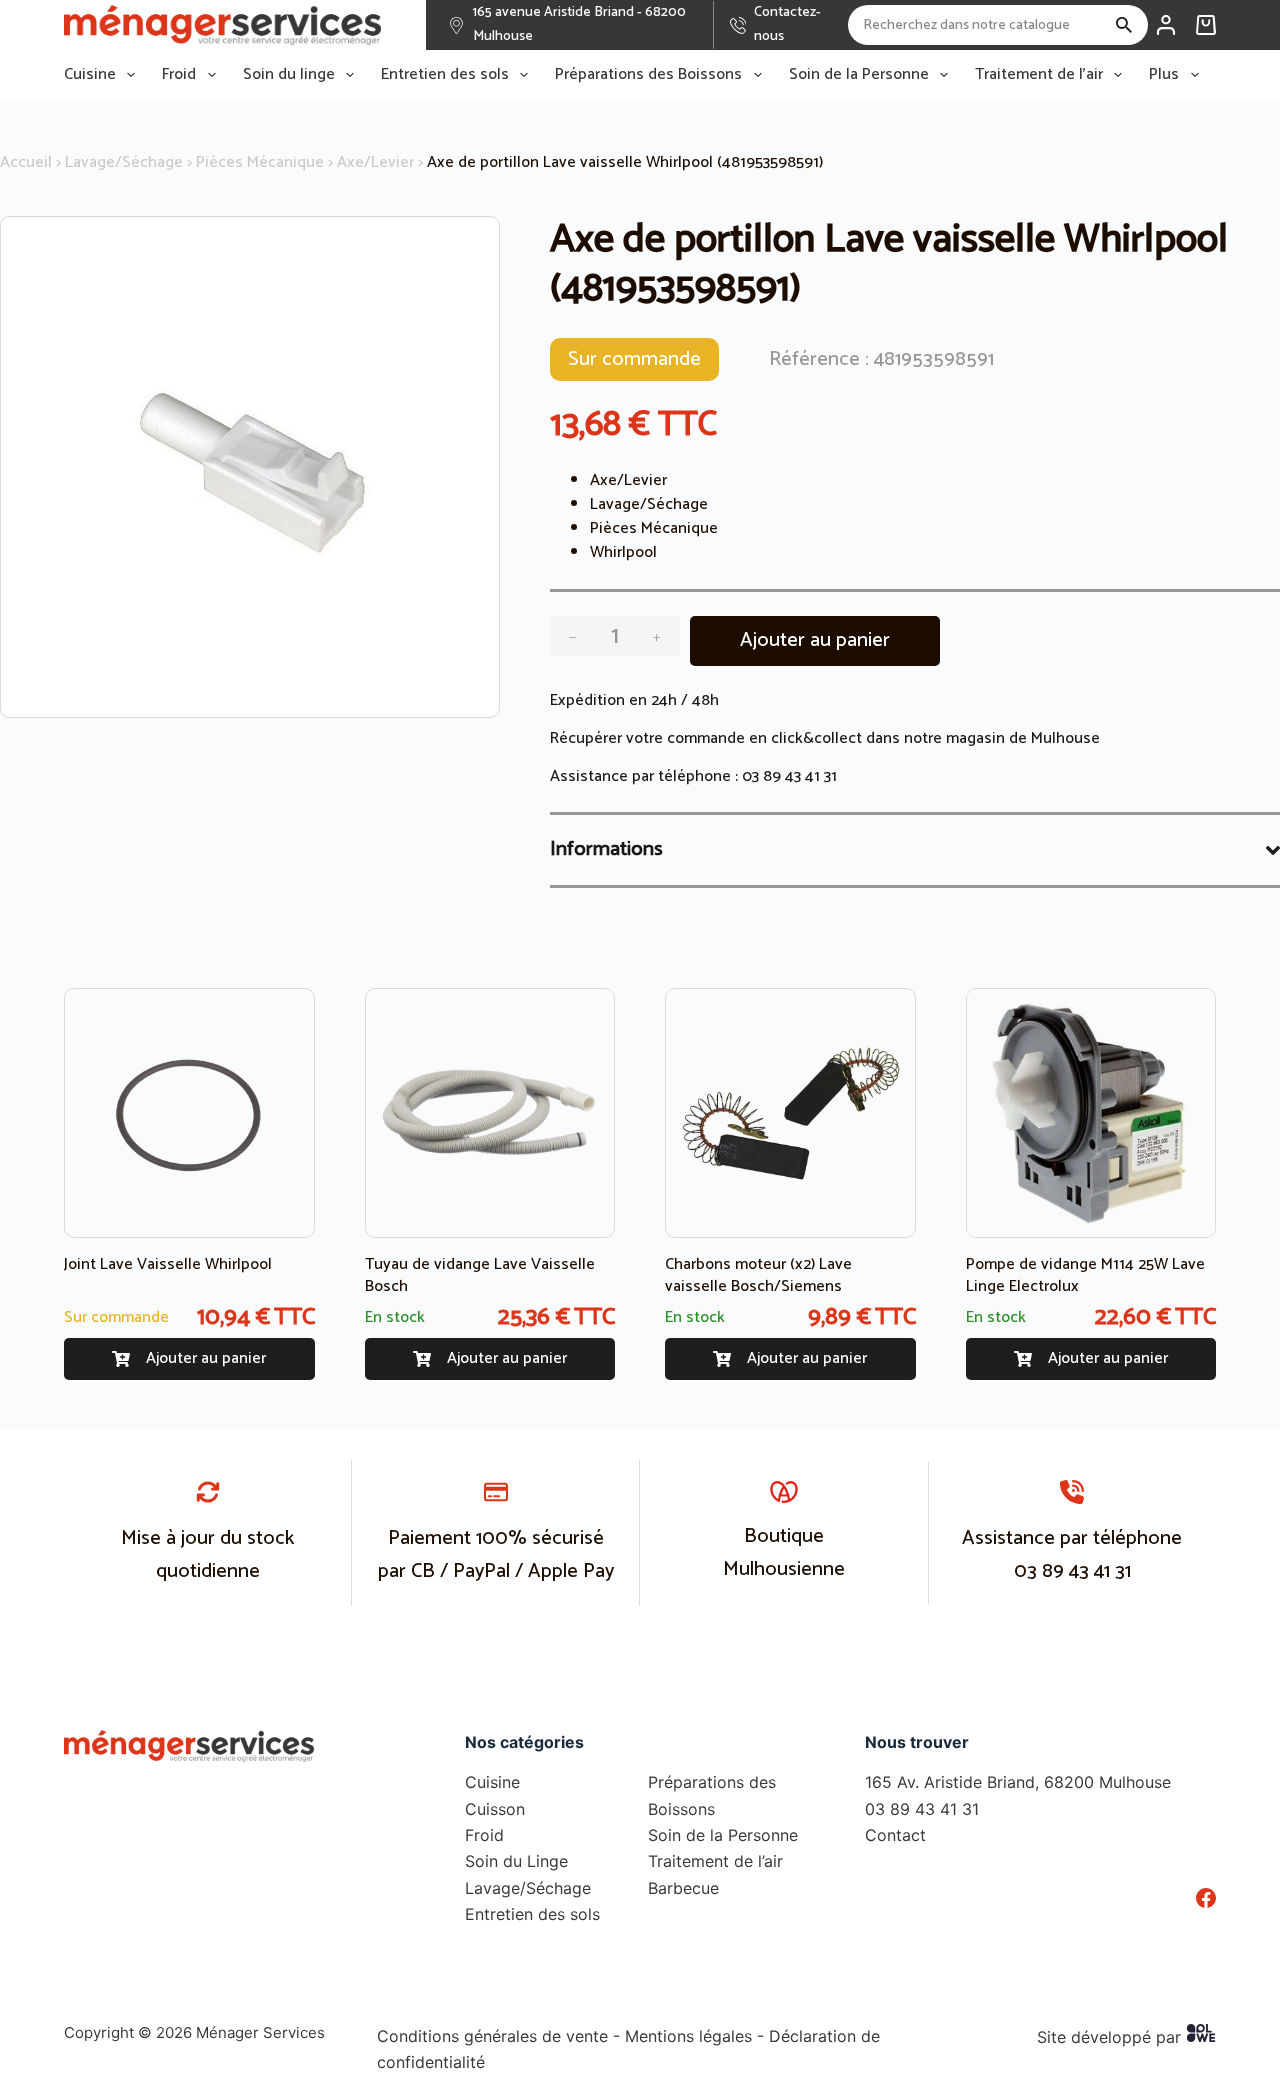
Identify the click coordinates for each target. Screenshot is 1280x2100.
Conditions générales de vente (492, 2036)
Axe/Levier (375, 162)
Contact (895, 1835)
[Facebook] (1206, 1898)
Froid (179, 75)
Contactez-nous (787, 24)
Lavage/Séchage (124, 162)
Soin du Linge (516, 1861)
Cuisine (90, 75)
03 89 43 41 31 (789, 776)
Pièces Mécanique (260, 162)
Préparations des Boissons (648, 75)
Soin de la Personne (859, 75)
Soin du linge (289, 75)
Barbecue (683, 1888)
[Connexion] (1166, 25)
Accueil (26, 162)
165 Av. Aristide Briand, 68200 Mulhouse (1018, 1782)
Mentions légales (688, 2036)
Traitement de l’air (1039, 75)
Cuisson (495, 1809)
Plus (1164, 75)
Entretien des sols (445, 75)
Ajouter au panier (815, 640)
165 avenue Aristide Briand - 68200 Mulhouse (579, 24)
